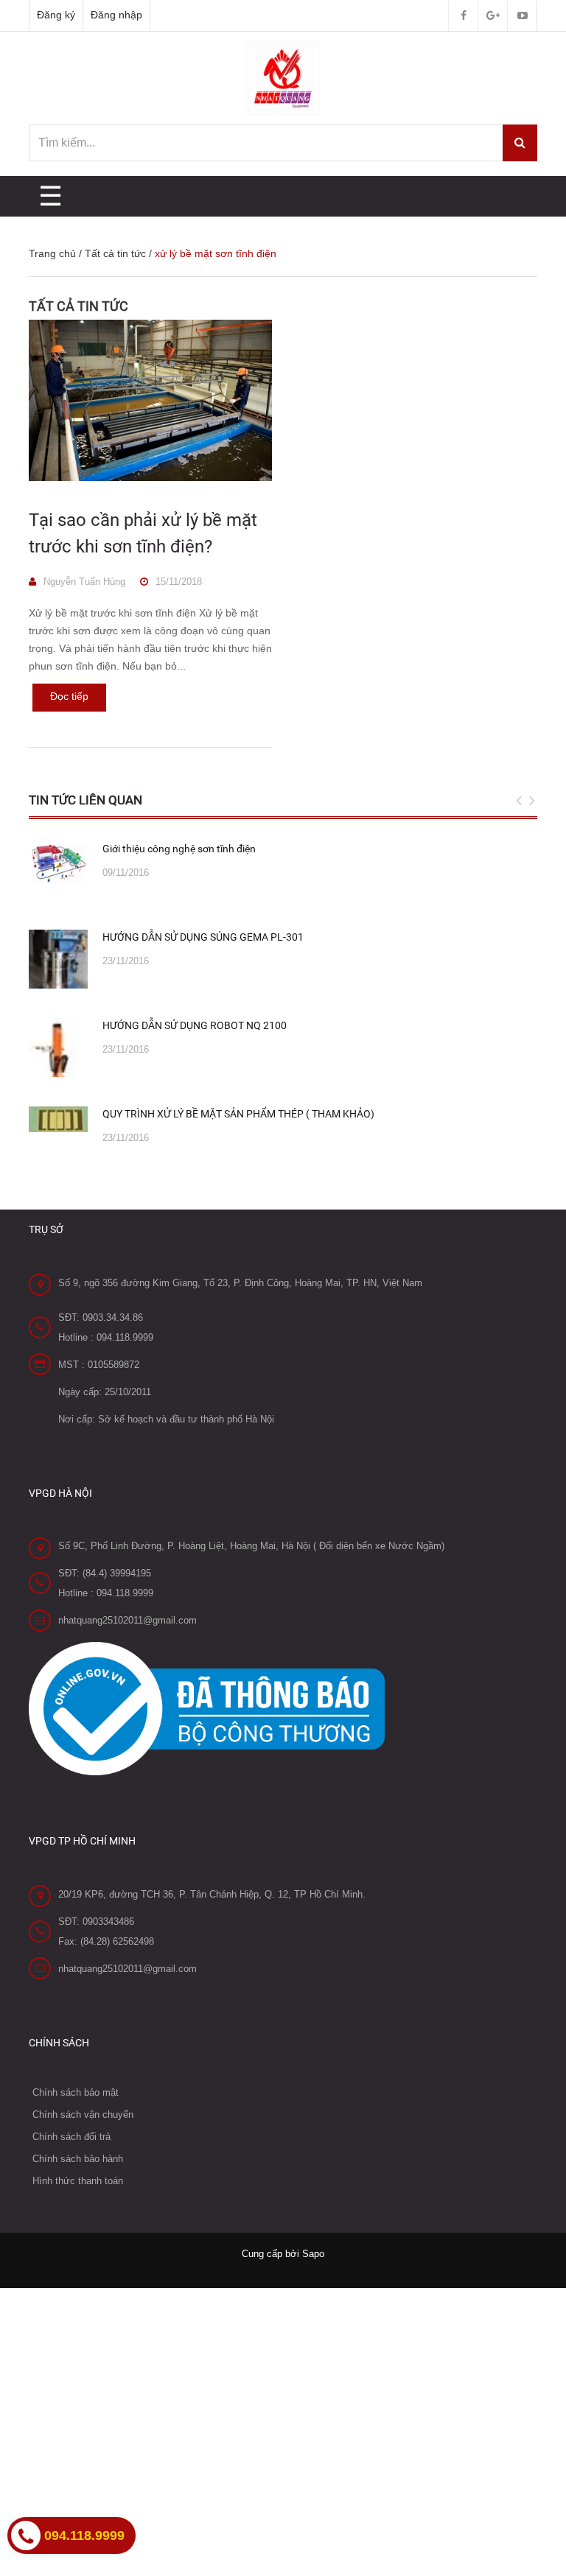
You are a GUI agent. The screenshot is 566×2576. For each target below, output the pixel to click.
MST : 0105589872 (99, 1365)
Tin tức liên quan (85, 800)
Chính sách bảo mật (76, 2092)
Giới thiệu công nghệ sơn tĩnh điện (179, 849)
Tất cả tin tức (115, 253)
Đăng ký (56, 15)
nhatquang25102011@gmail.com (127, 1620)
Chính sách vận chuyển (83, 2115)
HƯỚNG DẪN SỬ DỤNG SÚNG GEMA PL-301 (203, 937)
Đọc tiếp (69, 696)
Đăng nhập (116, 15)
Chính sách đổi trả (71, 2137)
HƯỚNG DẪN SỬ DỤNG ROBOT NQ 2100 (195, 1025)
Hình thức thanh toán (78, 2181)
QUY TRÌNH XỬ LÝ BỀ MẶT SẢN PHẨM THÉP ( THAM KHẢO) (238, 1114)
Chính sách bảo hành (78, 2159)
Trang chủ (52, 253)
